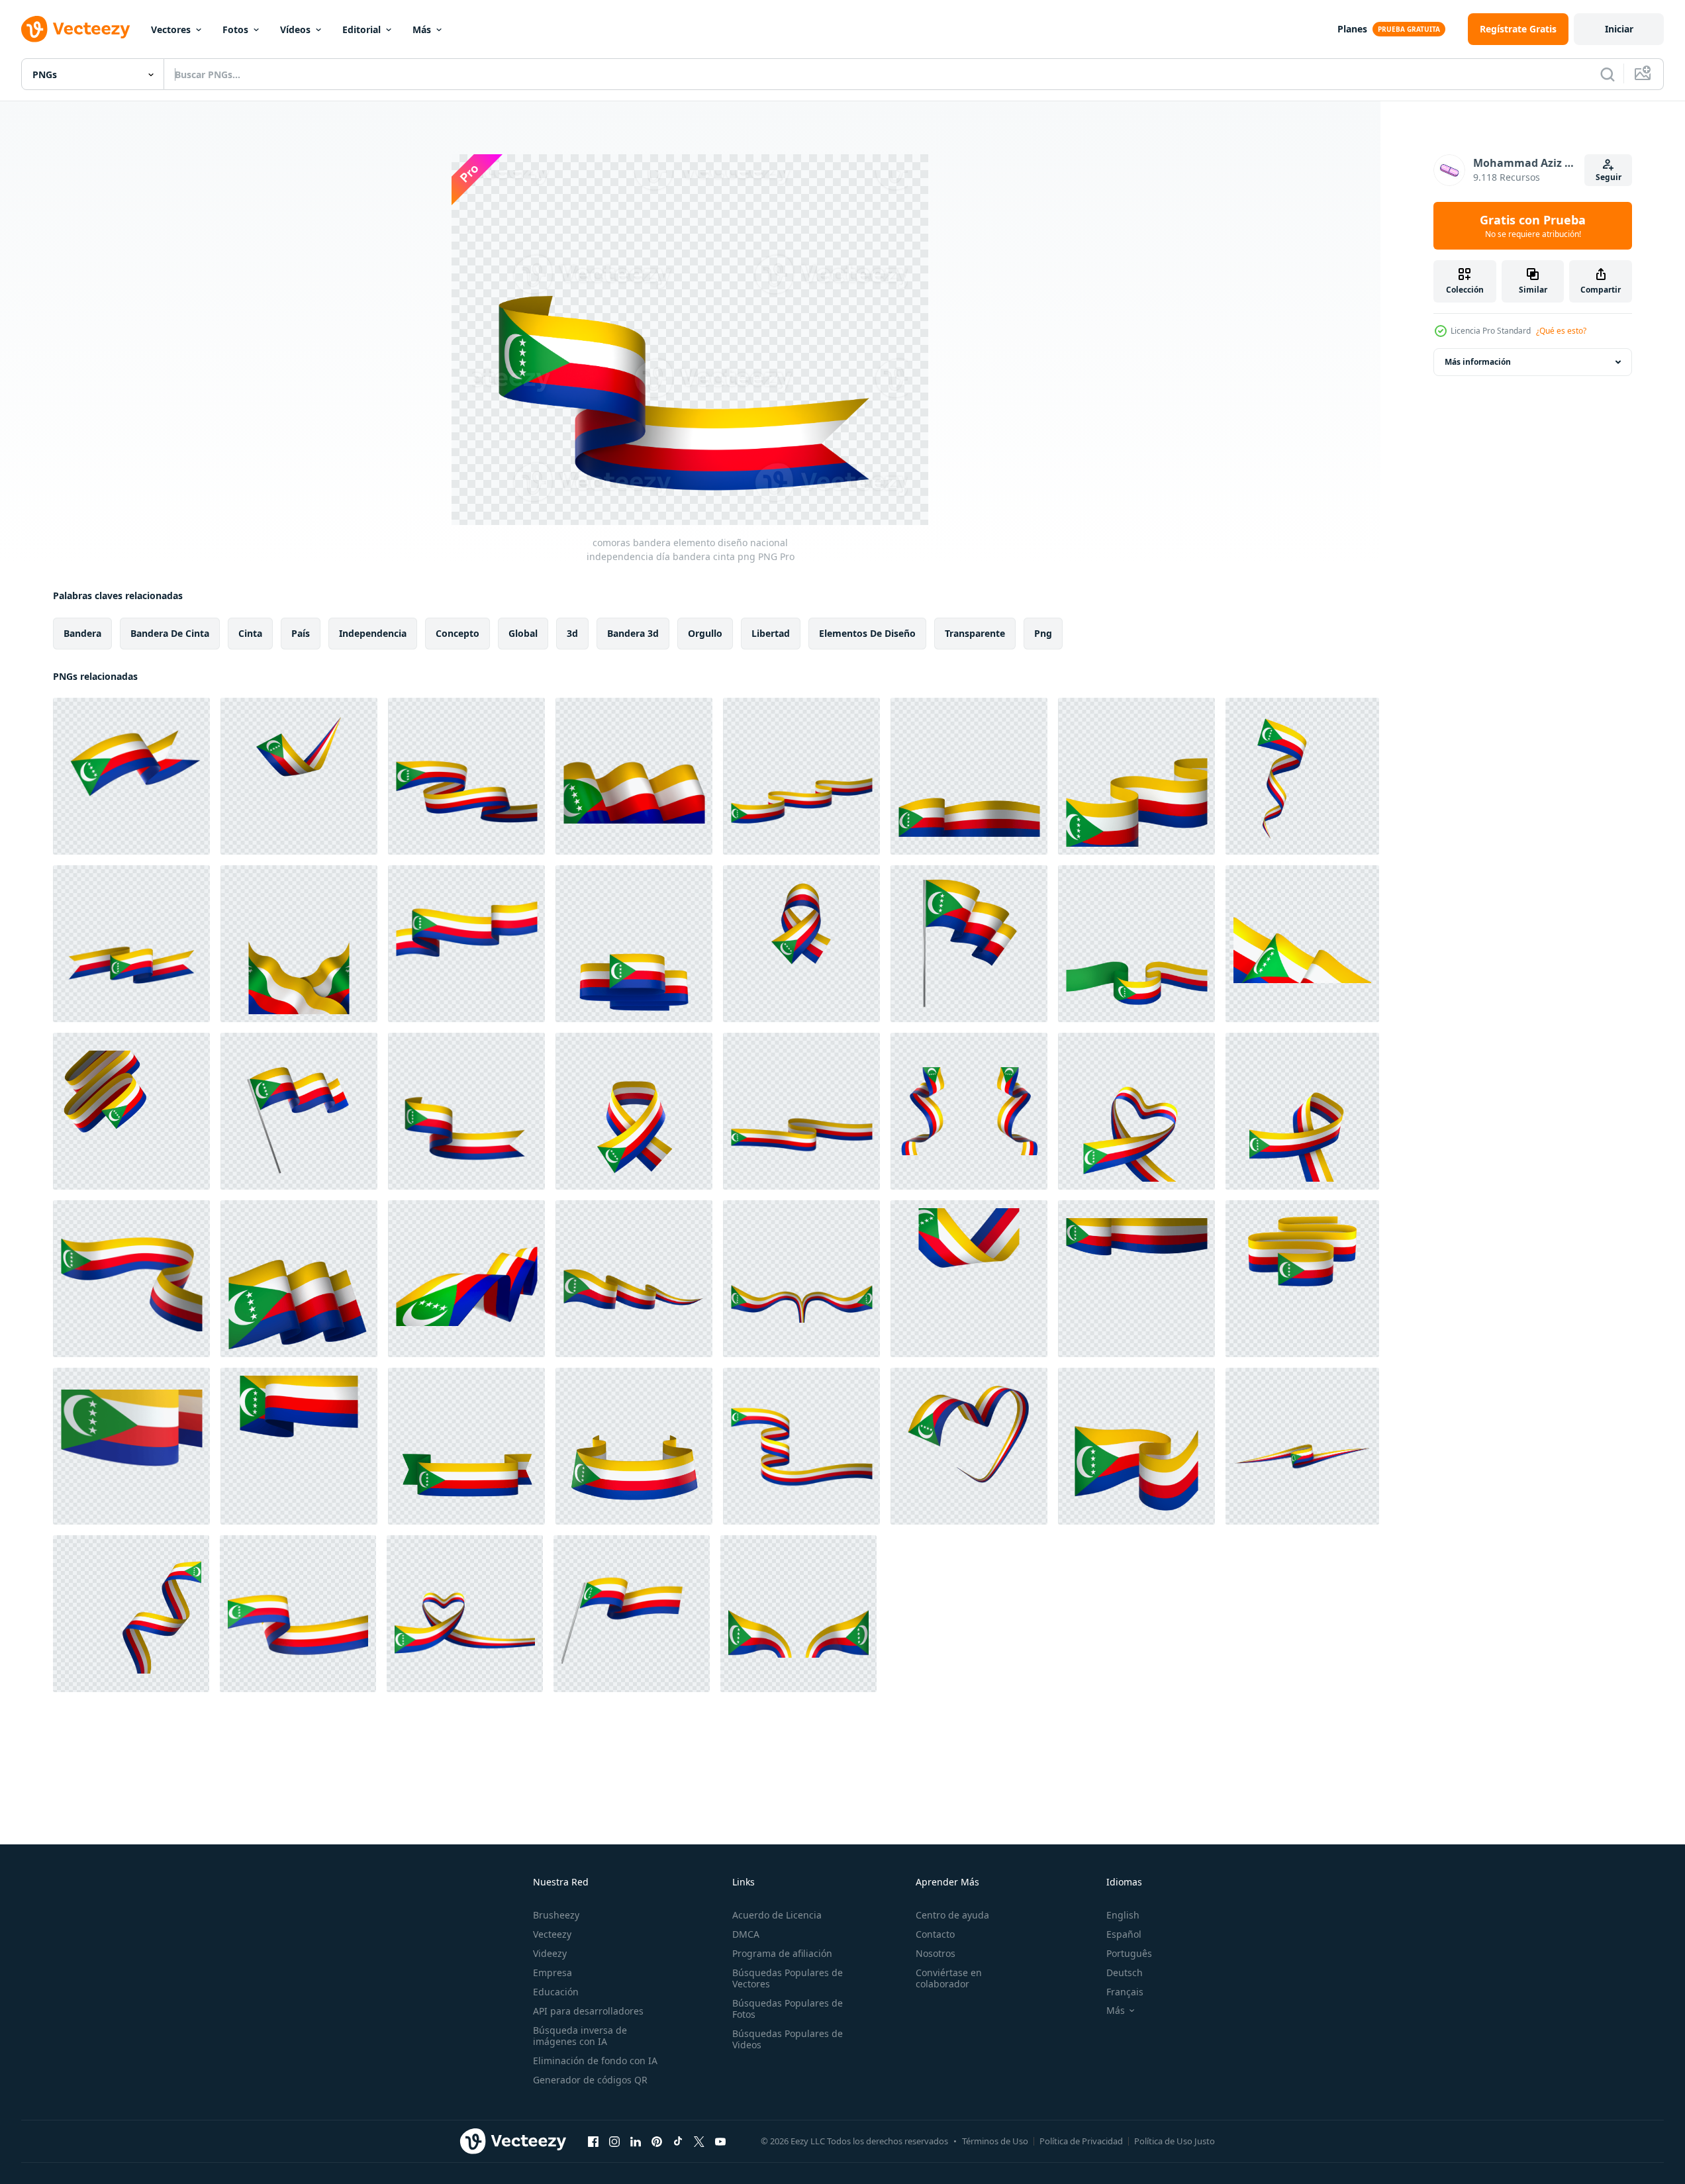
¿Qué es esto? (1561, 331)
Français (1125, 1992)
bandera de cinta (170, 633)
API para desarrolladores (588, 2011)
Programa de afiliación (782, 1953)
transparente (975, 633)
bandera (82, 633)
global (523, 633)
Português (1129, 1953)
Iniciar (1619, 29)
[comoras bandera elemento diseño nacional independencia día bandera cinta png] (131, 776)
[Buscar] (1608, 74)
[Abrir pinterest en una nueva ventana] (657, 2141)
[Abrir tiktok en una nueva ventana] (678, 2141)
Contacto (935, 1934)
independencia (373, 633)
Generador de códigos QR (590, 2080)
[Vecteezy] (75, 29)
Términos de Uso (995, 2141)
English (1123, 1915)
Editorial (361, 29)
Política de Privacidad (1081, 2141)
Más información (1478, 362)
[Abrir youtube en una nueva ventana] (720, 2141)
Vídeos (295, 29)
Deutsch (1125, 1972)
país (301, 633)
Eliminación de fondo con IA (595, 2061)
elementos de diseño (867, 633)
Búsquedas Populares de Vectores (788, 1978)
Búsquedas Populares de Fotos (788, 2009)
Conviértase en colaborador (949, 1978)
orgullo (705, 633)
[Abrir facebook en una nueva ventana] (593, 2141)
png (1043, 633)
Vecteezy (552, 1934)
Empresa (553, 1972)
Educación (556, 1992)
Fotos (235, 29)
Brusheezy (556, 1915)
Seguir (1609, 177)
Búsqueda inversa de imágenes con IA (580, 2036)
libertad (771, 633)
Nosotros (936, 1953)
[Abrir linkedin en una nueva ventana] (636, 2141)
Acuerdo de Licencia (777, 1915)
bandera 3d (633, 633)
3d (572, 633)
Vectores (171, 29)
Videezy (550, 1953)
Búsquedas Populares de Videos (788, 2039)
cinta (250, 633)
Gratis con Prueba (1533, 226)
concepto (457, 633)
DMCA (746, 1934)
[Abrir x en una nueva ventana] (699, 2141)
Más (422, 29)
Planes (1352, 29)
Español (1124, 1934)
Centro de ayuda (952, 1915)
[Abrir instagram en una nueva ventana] (614, 2141)
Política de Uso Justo (1175, 2141)
